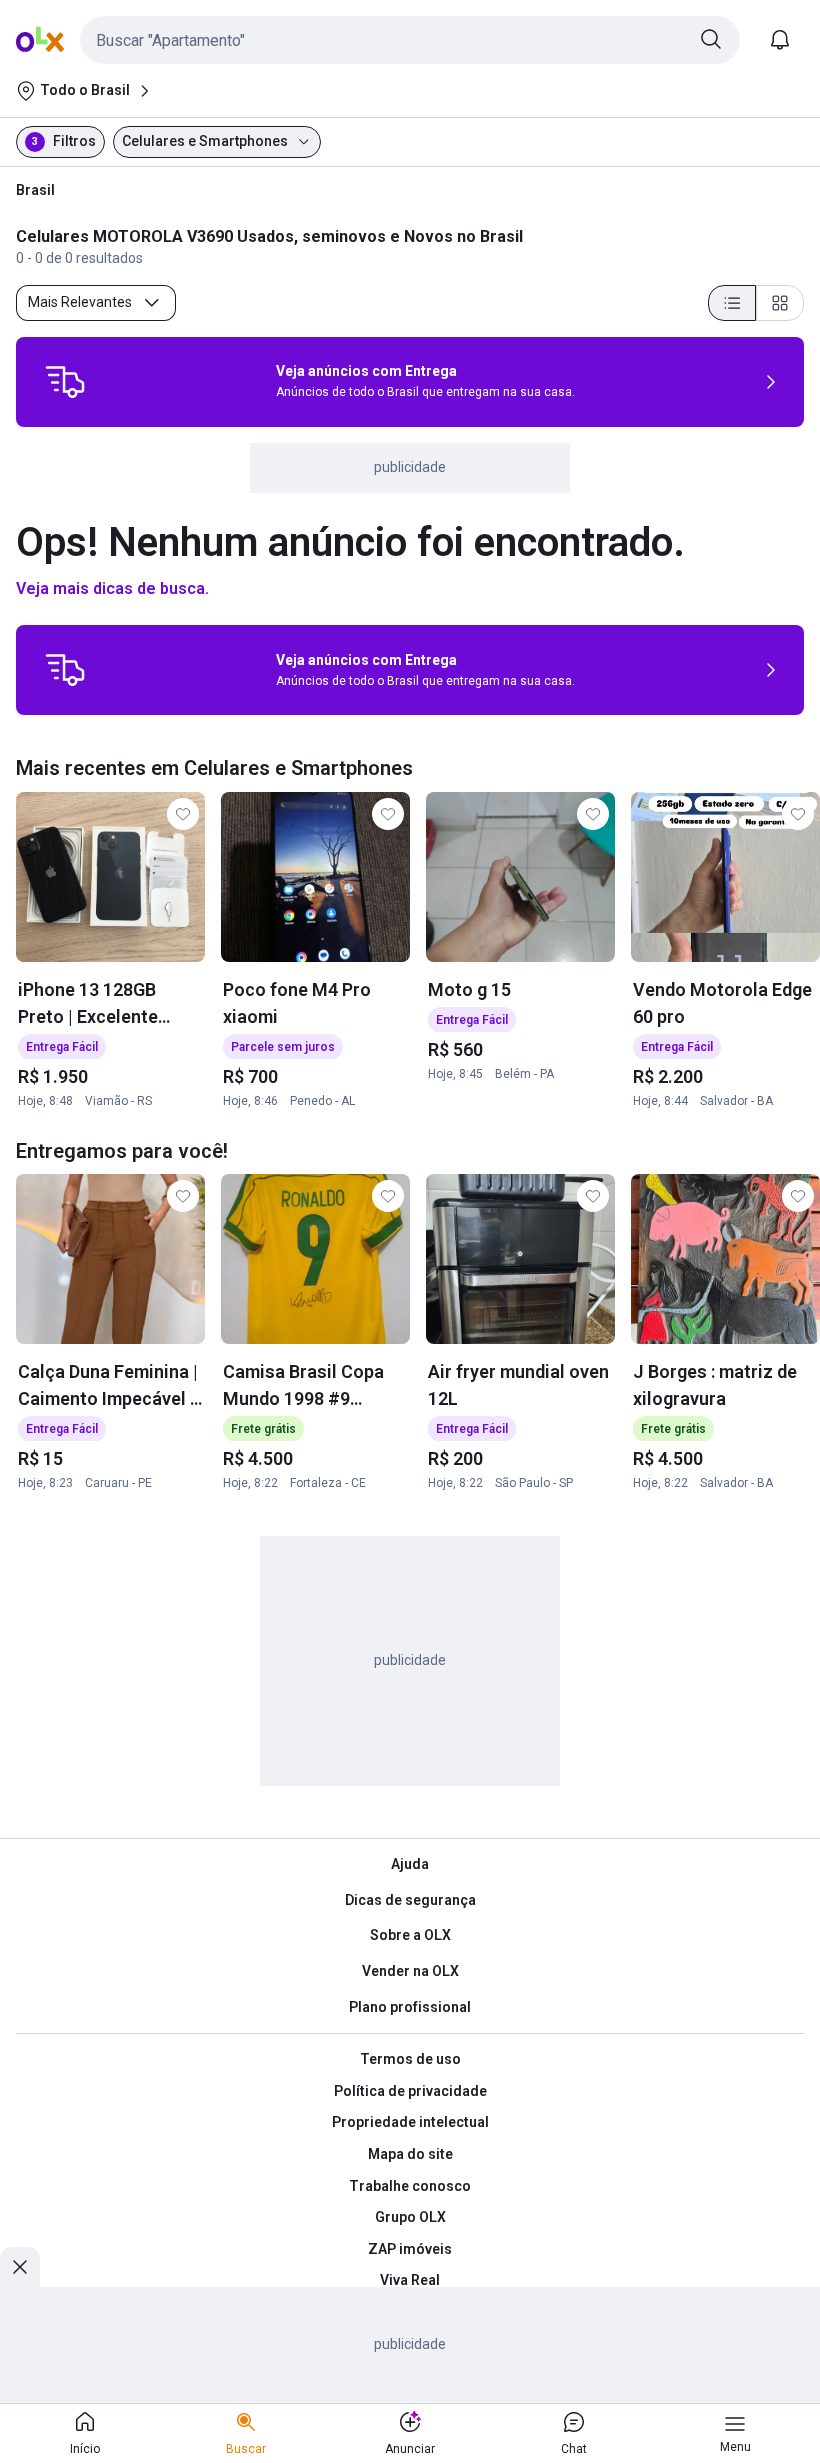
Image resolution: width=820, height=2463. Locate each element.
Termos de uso (410, 2059)
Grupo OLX (410, 2217)
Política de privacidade (410, 2091)
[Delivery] (65, 382)
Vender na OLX (410, 1971)
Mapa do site (410, 2154)
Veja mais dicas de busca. (112, 588)
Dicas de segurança (410, 1900)
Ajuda (410, 1864)
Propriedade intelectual (410, 2122)
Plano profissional (410, 2007)
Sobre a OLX (410, 1935)
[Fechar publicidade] (20, 2267)
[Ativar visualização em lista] (732, 303)
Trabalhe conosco (410, 2186)
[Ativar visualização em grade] (780, 303)
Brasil (35, 190)
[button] (410, 40)
